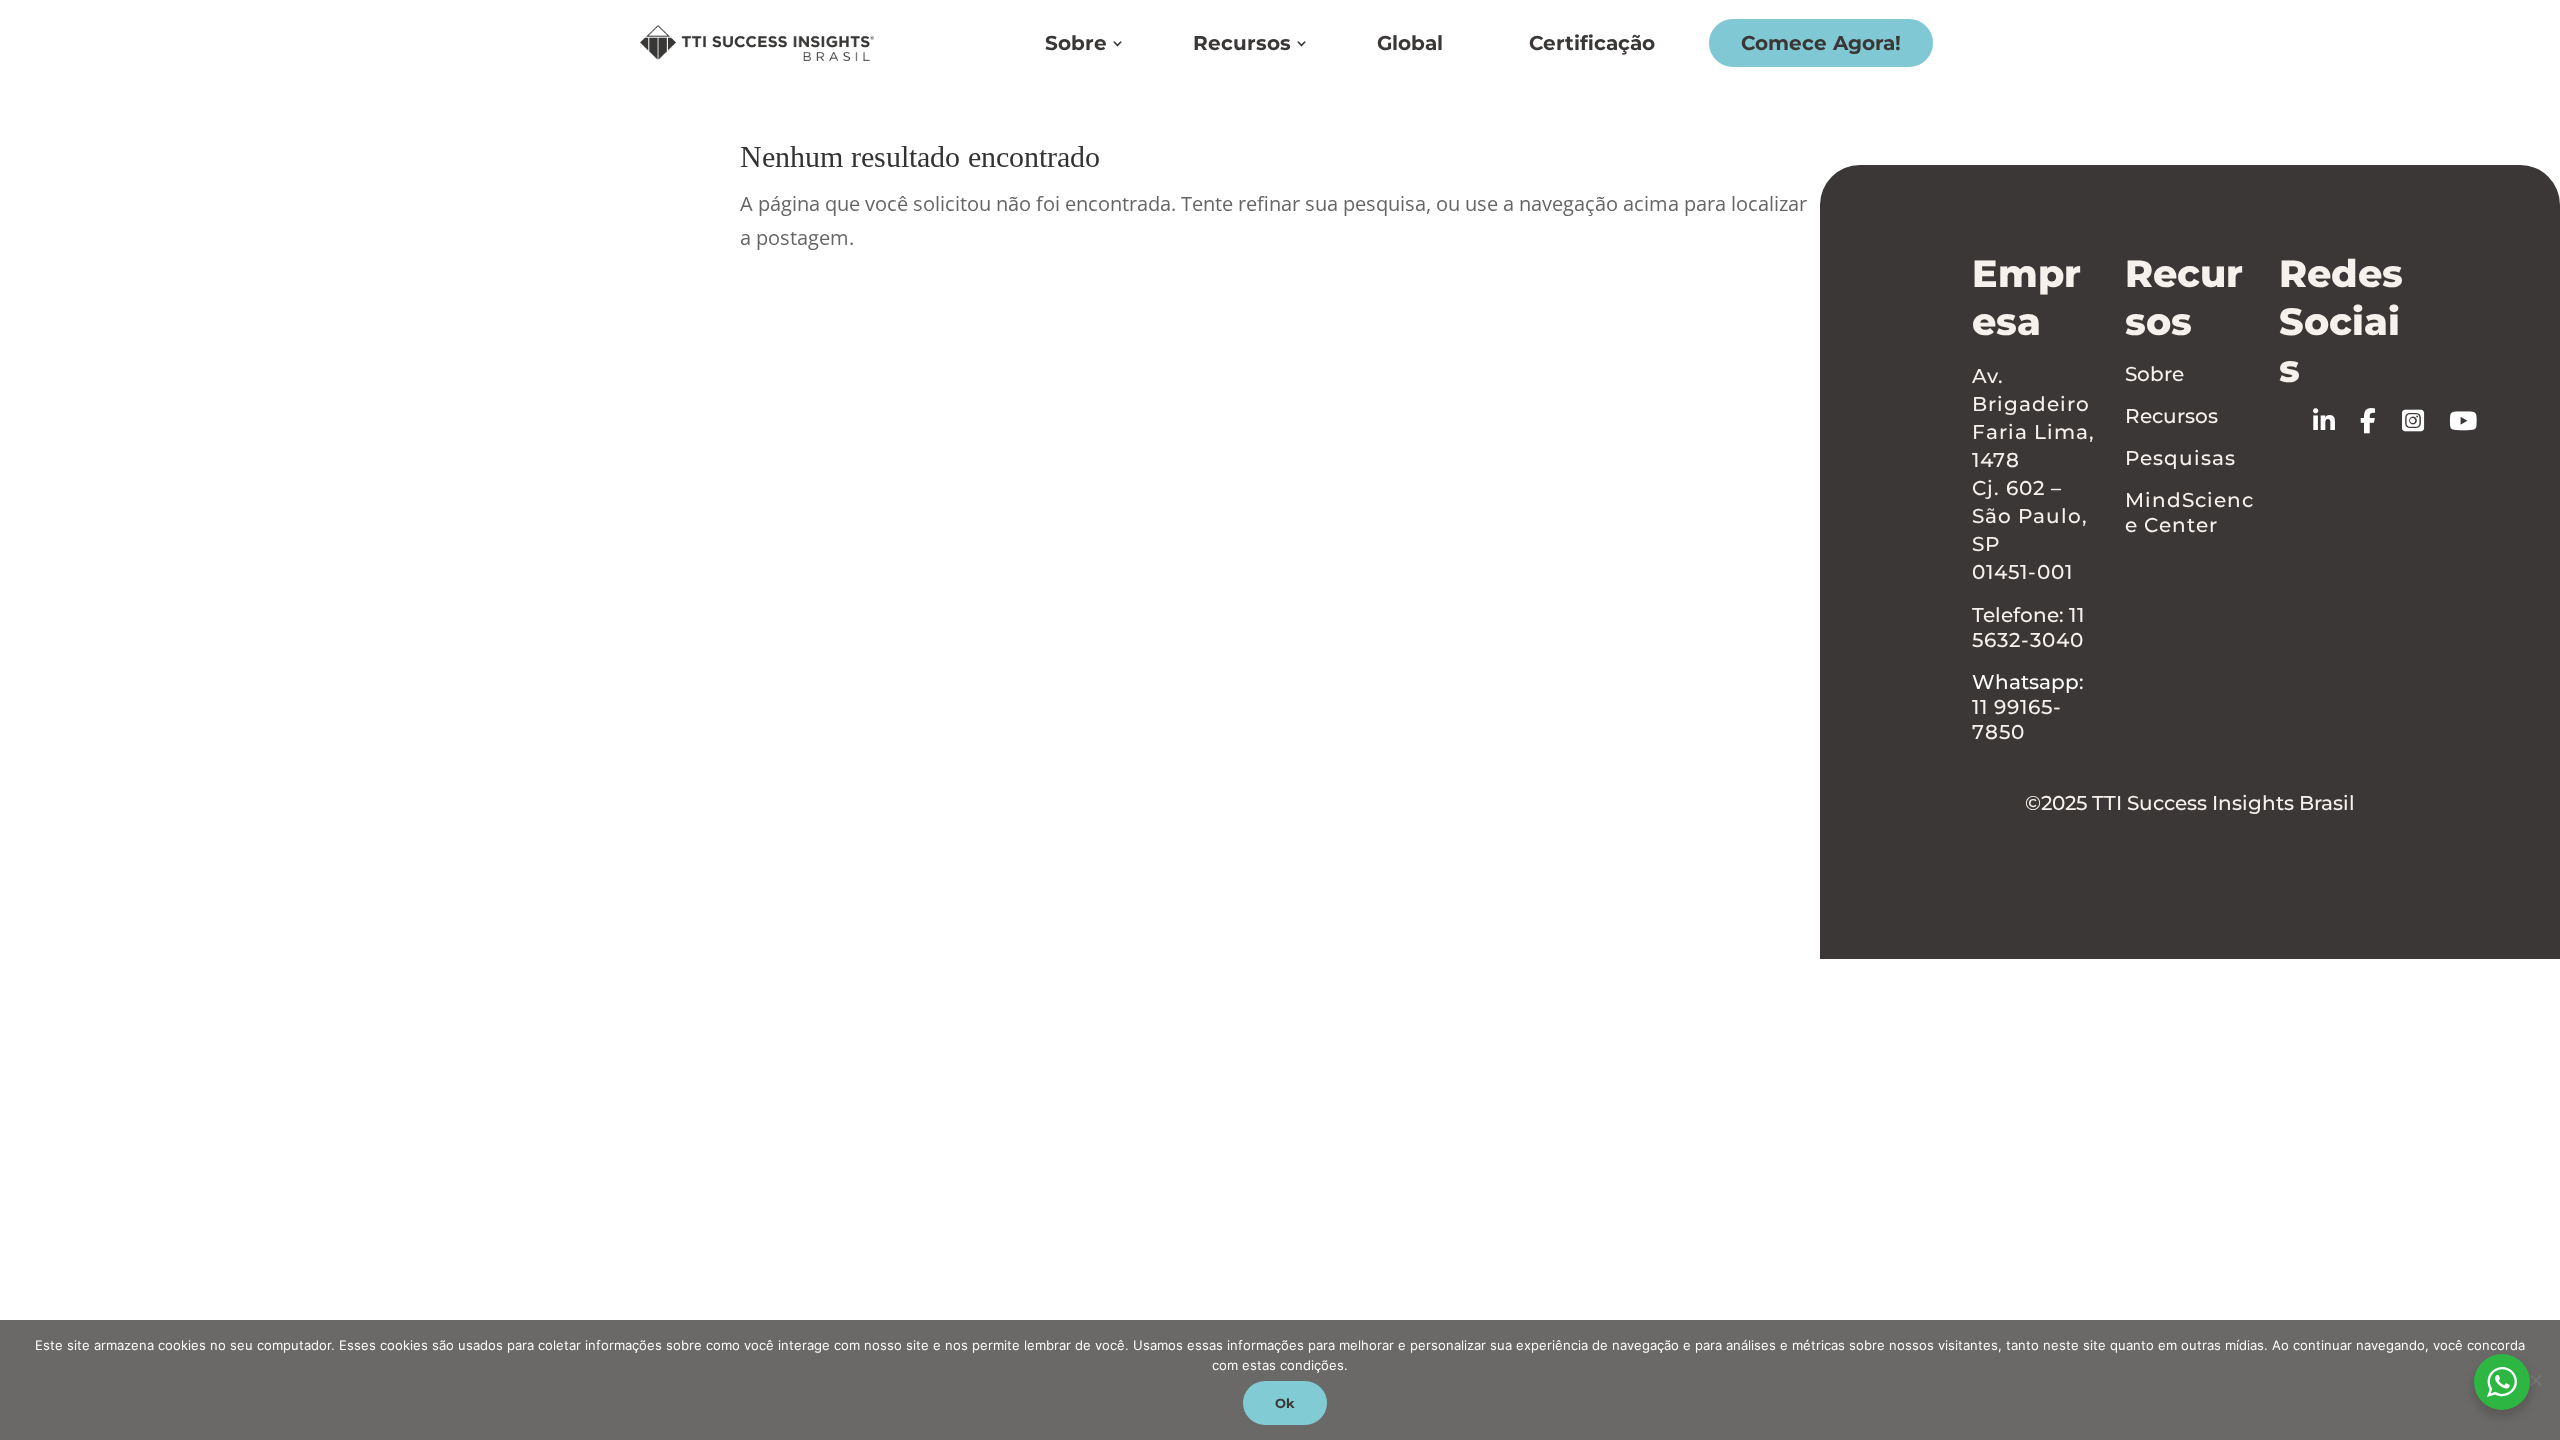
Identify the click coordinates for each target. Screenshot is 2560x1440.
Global (1410, 43)
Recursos (1242, 43)
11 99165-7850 (2017, 719)
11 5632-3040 (2028, 627)
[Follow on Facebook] (2380, 421)
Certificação (1592, 43)
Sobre (1076, 43)
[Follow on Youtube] (2476, 421)
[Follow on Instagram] (2425, 421)
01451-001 (2022, 572)
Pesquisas (2180, 458)
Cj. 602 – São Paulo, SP (2030, 516)
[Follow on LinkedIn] (2336, 421)
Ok (1285, 1403)
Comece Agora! (1821, 43)
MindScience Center (2189, 512)
